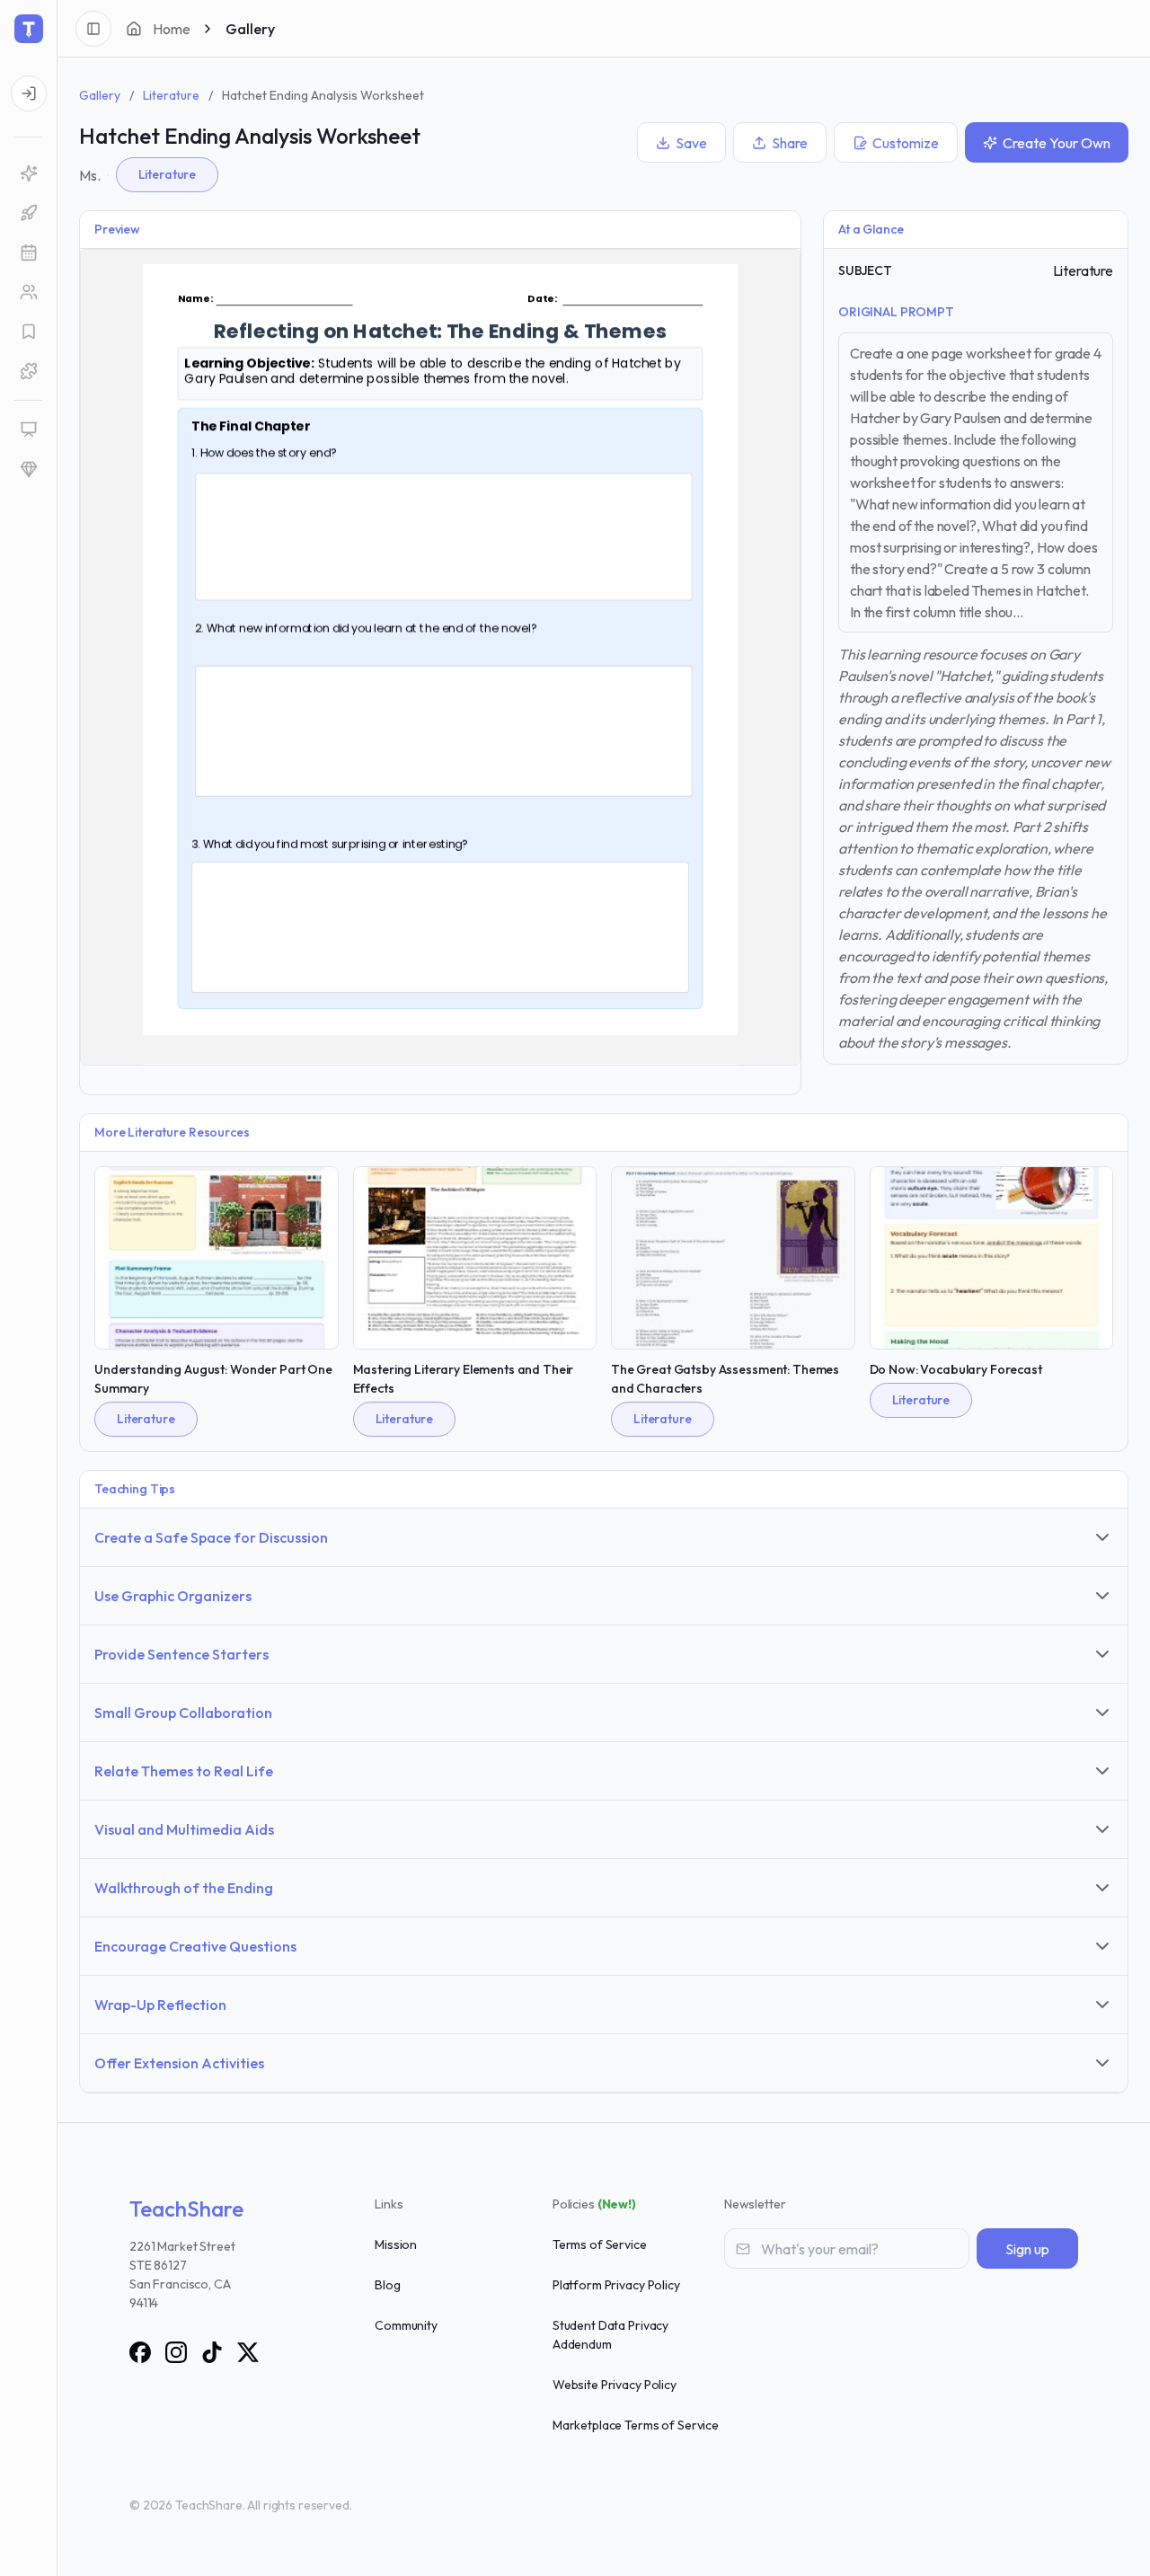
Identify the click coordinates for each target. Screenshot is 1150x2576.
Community (406, 2325)
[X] (248, 2352)
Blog (387, 2285)
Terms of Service (600, 2244)
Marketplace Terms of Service (636, 2425)
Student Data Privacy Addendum (610, 2335)
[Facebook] (140, 2352)
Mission (396, 2244)
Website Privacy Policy (615, 2385)
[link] (28, 173)
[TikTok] (212, 2352)
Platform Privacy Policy (616, 2285)
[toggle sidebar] (93, 29)
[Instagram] (176, 2352)
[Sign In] (29, 93)
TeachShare (186, 2209)
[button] (28, 371)
